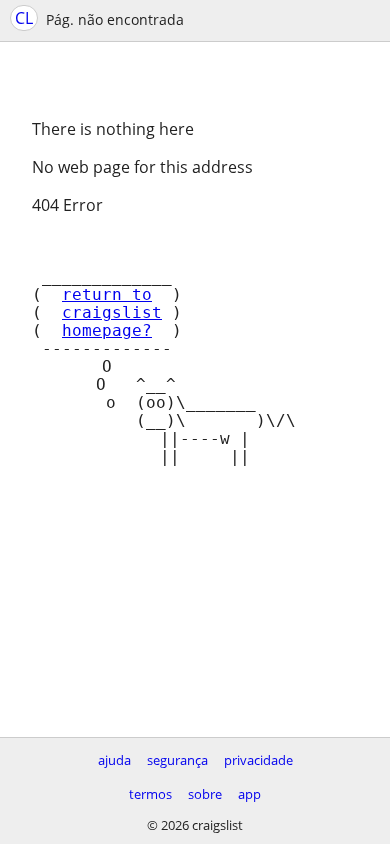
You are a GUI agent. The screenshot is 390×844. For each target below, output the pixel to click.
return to (107, 295)
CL (24, 18)
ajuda (114, 760)
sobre (205, 794)
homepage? (107, 331)
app (249, 794)
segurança (177, 760)
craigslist (112, 313)
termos (150, 794)
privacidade (258, 760)
